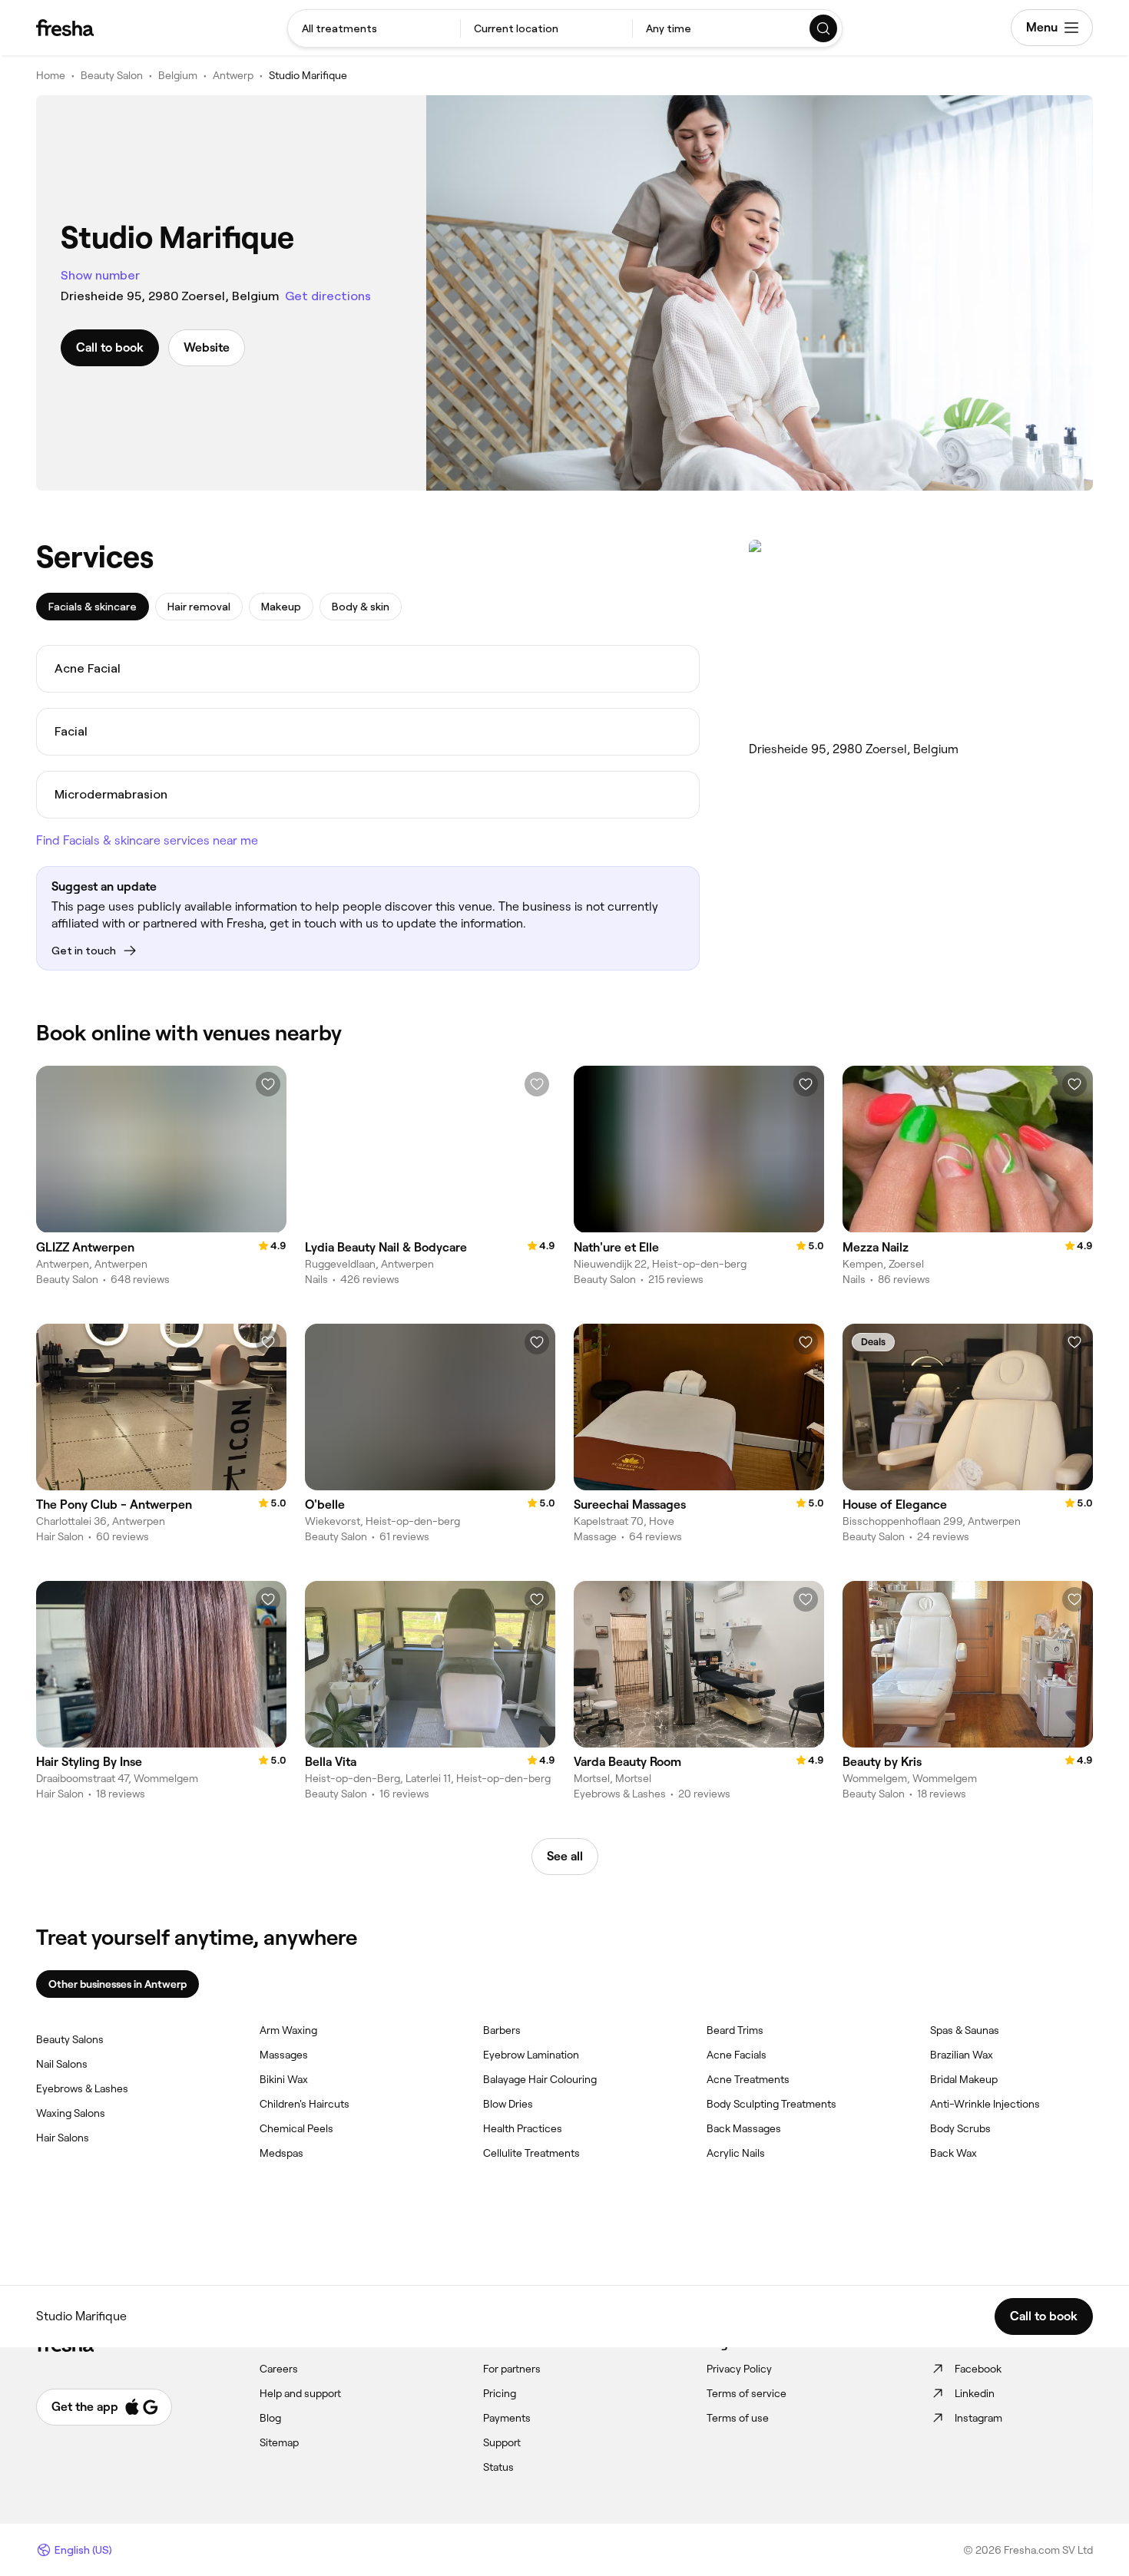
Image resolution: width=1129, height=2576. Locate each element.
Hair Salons (63, 2138)
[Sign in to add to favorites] (268, 1084)
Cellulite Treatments (531, 2153)
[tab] (93, 607)
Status (498, 2467)
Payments (507, 2418)
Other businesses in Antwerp (118, 1984)
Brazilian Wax (962, 2055)
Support (502, 2442)
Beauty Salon (112, 75)
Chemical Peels (296, 2128)
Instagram (978, 2418)
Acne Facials (737, 2055)
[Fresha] (65, 28)
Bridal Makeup (964, 2079)
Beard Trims (735, 2030)
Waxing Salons (71, 2113)
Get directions (328, 296)
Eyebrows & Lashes (82, 2088)
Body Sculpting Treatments (771, 2104)
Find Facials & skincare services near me (147, 840)
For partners (512, 2369)
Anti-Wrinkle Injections (985, 2104)
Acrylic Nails (736, 2153)
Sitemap (279, 2442)
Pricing (500, 2393)
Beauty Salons (70, 2039)
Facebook (978, 2369)
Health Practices (523, 2128)
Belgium (178, 75)
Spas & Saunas (965, 2030)
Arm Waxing (288, 2030)
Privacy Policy (739, 2369)
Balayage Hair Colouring (540, 2079)
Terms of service (747, 2393)
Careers (279, 2369)
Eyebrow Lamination (531, 2055)
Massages (284, 2055)
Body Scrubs (960, 2128)
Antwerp (233, 75)
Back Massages (744, 2128)
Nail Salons (62, 2064)
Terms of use (738, 2418)
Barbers (502, 2030)
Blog (270, 2418)
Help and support (300, 2393)
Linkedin (975, 2393)
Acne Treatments (748, 2079)
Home (51, 75)
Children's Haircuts (305, 2104)
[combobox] (374, 28)
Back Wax (954, 2153)
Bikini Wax (284, 2079)
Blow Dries (508, 2104)
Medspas (281, 2153)
